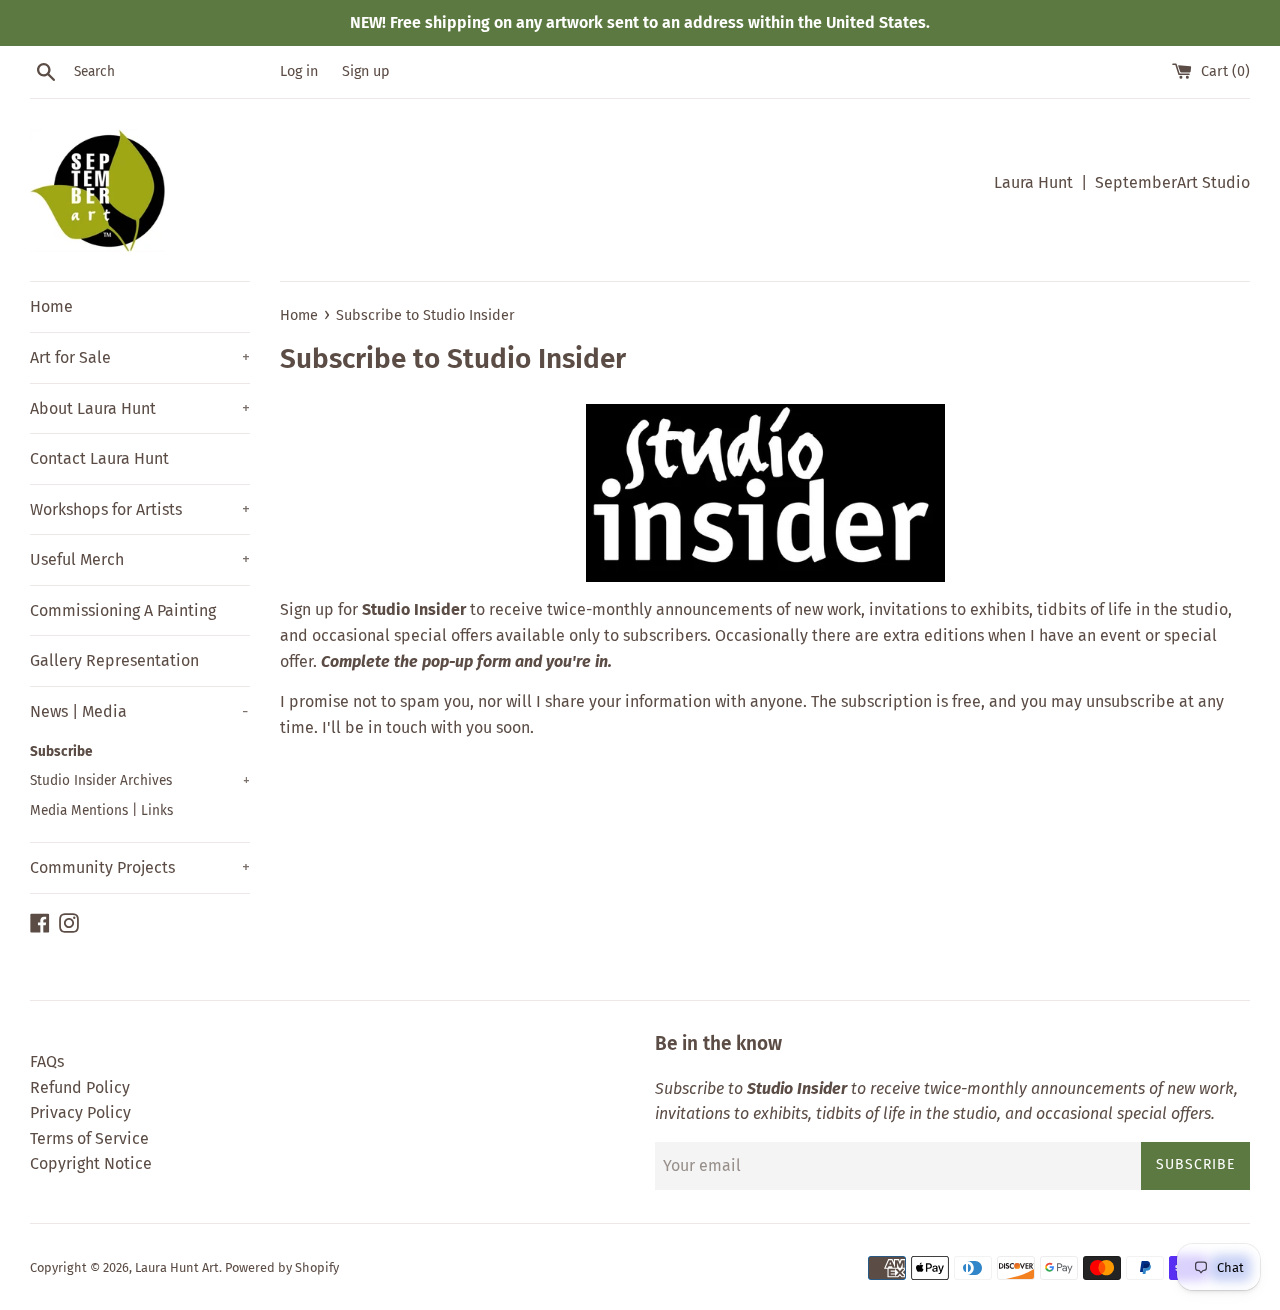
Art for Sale (140, 357)
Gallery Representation (114, 660)
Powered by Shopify (282, 1267)
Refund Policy (80, 1087)
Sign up (366, 71)
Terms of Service (89, 1138)
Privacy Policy (80, 1112)
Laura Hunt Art (177, 1267)
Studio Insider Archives (140, 780)
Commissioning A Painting (123, 610)
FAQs (47, 1061)
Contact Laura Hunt (99, 458)
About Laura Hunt (140, 408)
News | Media (139, 711)
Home (51, 306)
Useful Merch (140, 559)
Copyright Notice (91, 1163)
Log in (299, 71)
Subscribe (61, 751)
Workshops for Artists (140, 509)
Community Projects (140, 867)
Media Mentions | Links (101, 810)
